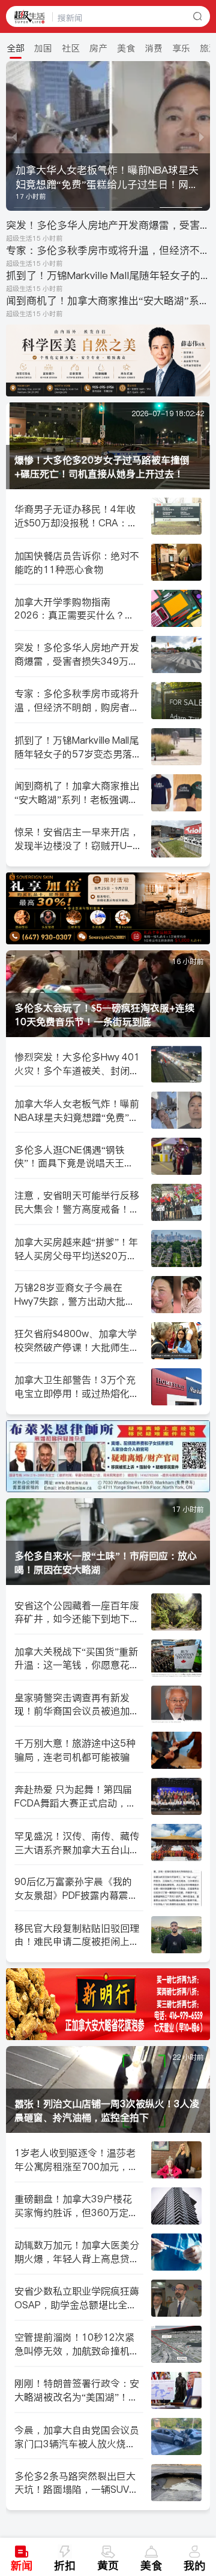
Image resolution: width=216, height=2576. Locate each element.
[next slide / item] (202, 136)
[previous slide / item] (14, 136)
